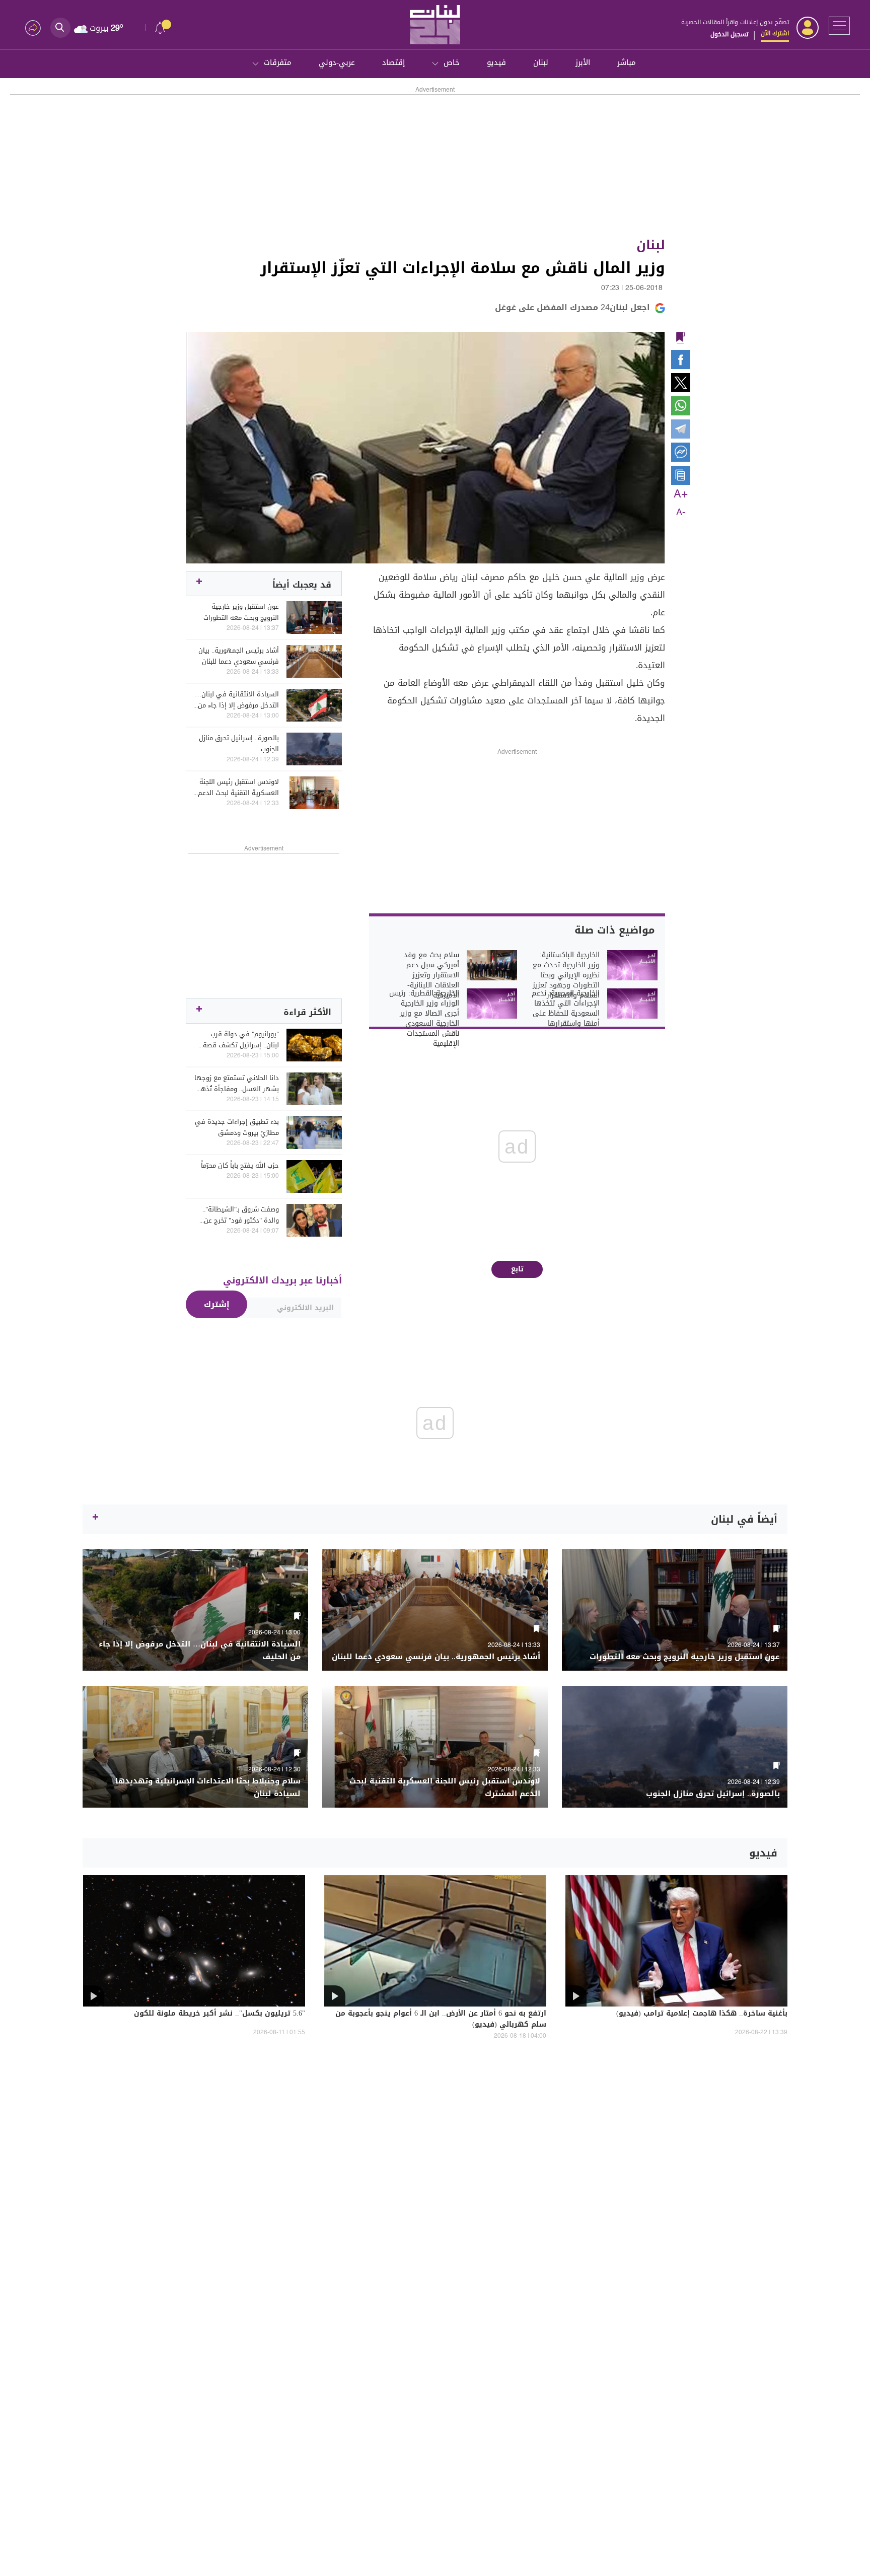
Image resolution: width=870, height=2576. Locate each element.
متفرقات (278, 62)
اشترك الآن (775, 33)
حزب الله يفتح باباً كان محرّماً (240, 1166)
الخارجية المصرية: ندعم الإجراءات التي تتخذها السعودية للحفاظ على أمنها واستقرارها (566, 1009)
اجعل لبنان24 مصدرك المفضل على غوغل (572, 307)
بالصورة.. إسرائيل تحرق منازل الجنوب (239, 744)
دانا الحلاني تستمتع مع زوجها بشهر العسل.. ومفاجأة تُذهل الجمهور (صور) (237, 1084)
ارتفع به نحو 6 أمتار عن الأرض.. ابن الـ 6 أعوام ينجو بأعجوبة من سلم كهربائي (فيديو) (441, 2020)
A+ (681, 494)
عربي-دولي (337, 62)
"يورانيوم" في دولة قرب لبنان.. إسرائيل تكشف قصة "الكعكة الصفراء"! (241, 1040)
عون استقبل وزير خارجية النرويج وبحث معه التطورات (241, 612)
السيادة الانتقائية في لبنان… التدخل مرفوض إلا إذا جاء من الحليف (237, 700)
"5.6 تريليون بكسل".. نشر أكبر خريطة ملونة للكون (220, 2014)
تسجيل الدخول (729, 34)
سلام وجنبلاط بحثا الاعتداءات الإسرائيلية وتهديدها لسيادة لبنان (208, 1787)
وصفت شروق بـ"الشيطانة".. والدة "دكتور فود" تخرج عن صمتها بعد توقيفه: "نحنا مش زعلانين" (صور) (237, 1215)
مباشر (627, 62)
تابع (517, 1269)
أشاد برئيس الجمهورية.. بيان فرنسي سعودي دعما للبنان (239, 656)
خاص (452, 62)
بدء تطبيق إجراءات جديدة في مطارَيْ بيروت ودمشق (237, 1127)
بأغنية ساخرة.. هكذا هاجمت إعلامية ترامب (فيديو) (702, 2014)
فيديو (496, 62)
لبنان (541, 62)
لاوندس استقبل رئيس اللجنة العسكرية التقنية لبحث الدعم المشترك (238, 788)
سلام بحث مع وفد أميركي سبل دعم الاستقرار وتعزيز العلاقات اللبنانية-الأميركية (431, 975)
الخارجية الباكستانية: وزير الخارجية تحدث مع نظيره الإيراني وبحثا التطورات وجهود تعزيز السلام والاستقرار (566, 975)
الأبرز (583, 62)
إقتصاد (393, 62)
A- (681, 513)
